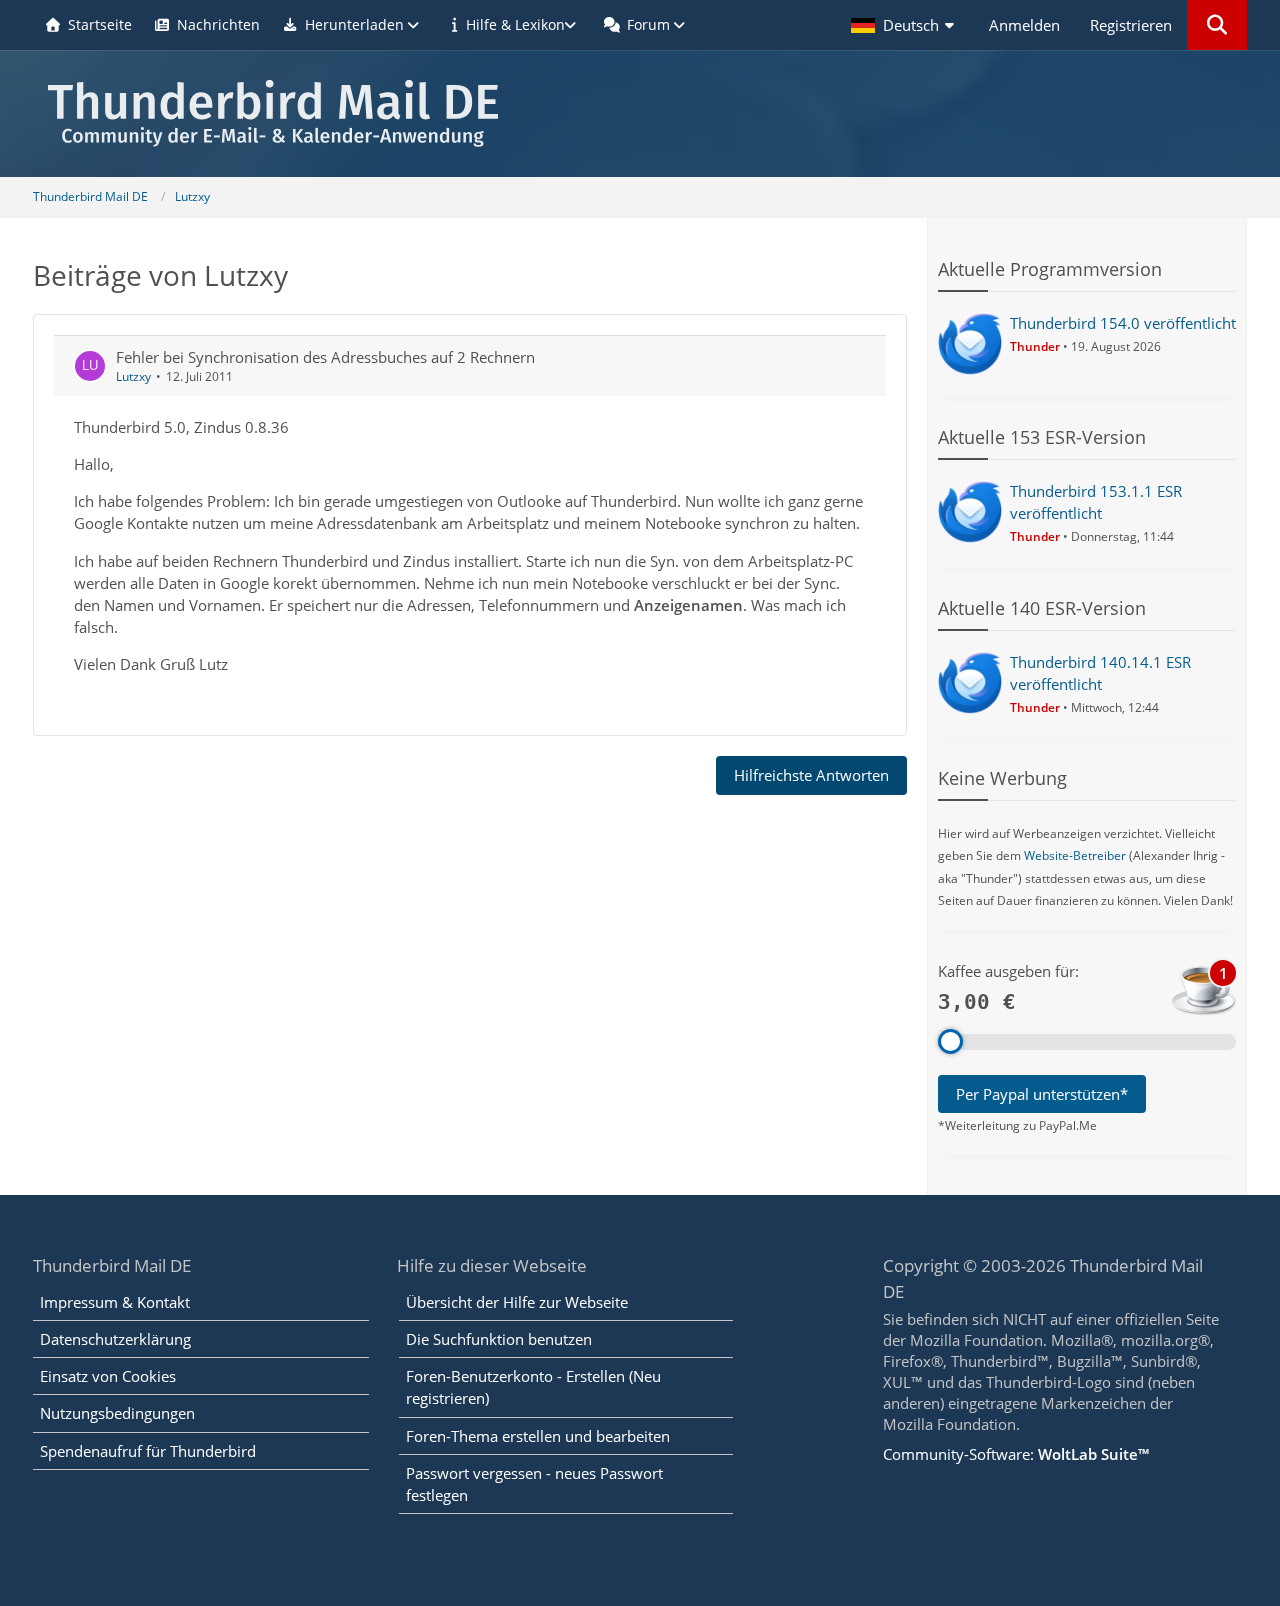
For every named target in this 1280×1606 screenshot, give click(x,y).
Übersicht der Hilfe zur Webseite (517, 1302)
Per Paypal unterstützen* (1042, 1094)
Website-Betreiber (1075, 855)
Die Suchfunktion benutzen (499, 1339)
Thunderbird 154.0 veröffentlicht (1123, 323)
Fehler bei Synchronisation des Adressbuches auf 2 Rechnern (325, 357)
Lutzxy (133, 376)
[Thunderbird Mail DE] (640, 113)
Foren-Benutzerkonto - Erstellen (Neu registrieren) (533, 1387)
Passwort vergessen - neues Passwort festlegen (534, 1484)
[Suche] (1217, 25)
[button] (905, 25)
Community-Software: (1016, 1454)
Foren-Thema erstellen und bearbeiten (538, 1436)
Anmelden (1024, 25)
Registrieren (1131, 25)
